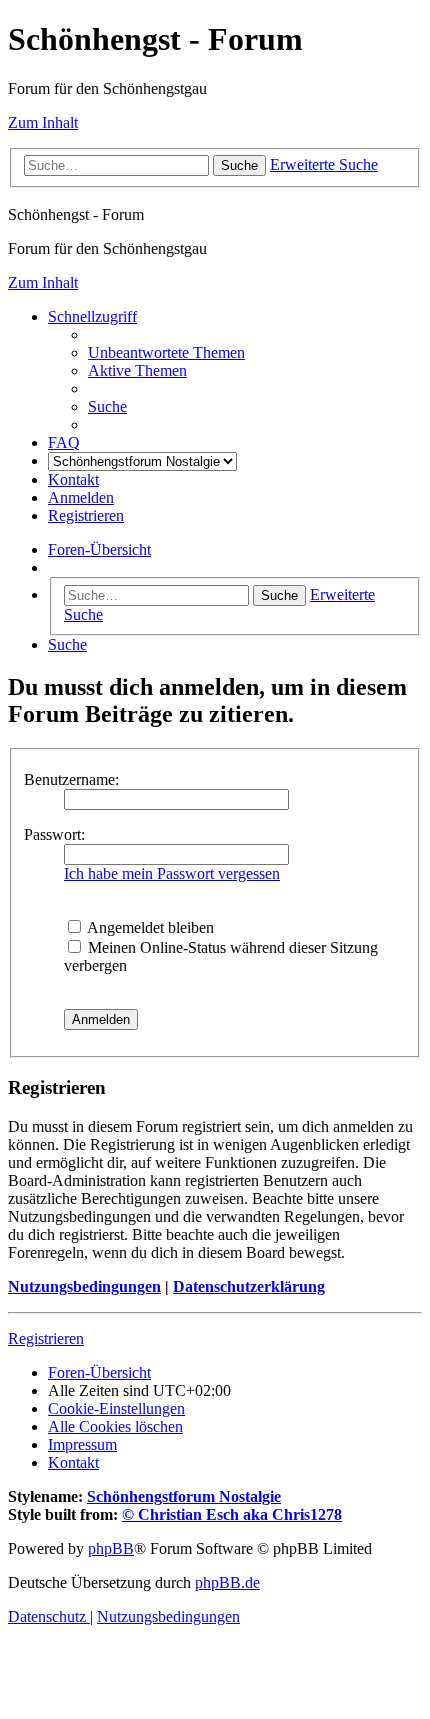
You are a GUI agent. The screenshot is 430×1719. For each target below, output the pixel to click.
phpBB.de (227, 1582)
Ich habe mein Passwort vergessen (172, 873)
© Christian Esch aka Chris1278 (232, 1514)
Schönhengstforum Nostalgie (184, 1496)
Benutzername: (71, 779)
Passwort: (54, 834)
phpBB (111, 1548)
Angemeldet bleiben (149, 927)
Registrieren (46, 1338)
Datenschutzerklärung (249, 1286)
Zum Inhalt (43, 122)
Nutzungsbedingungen (84, 1286)
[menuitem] (166, 352)
